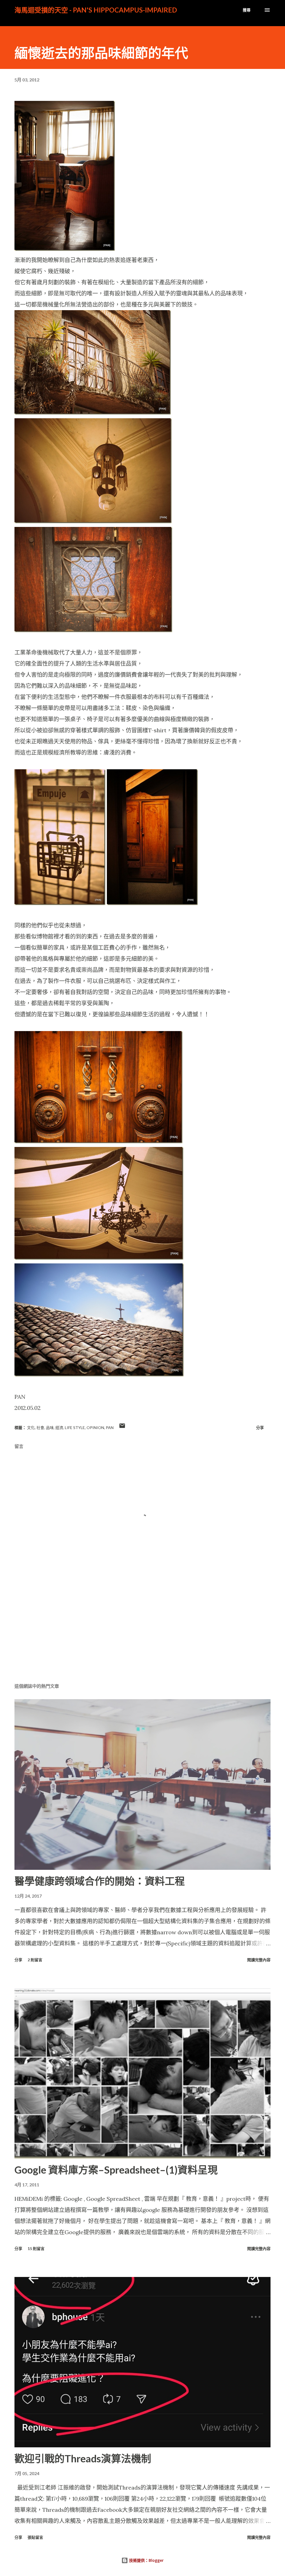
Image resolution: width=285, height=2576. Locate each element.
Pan (110, 1428)
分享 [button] (260, 1428)
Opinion (95, 1428)
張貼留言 (35, 2537)
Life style (75, 1428)
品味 (50, 1428)
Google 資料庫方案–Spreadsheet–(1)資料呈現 (116, 2170)
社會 (40, 1428)
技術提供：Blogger (146, 2560)
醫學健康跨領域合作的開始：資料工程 (100, 1881)
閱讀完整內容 (259, 1960)
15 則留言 (36, 2248)
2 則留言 (35, 1960)
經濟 (59, 1428)
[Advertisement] (142, 1635)
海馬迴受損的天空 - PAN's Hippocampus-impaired (96, 10)
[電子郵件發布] (122, 1428)
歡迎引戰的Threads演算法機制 (83, 2458)
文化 (31, 1428)
